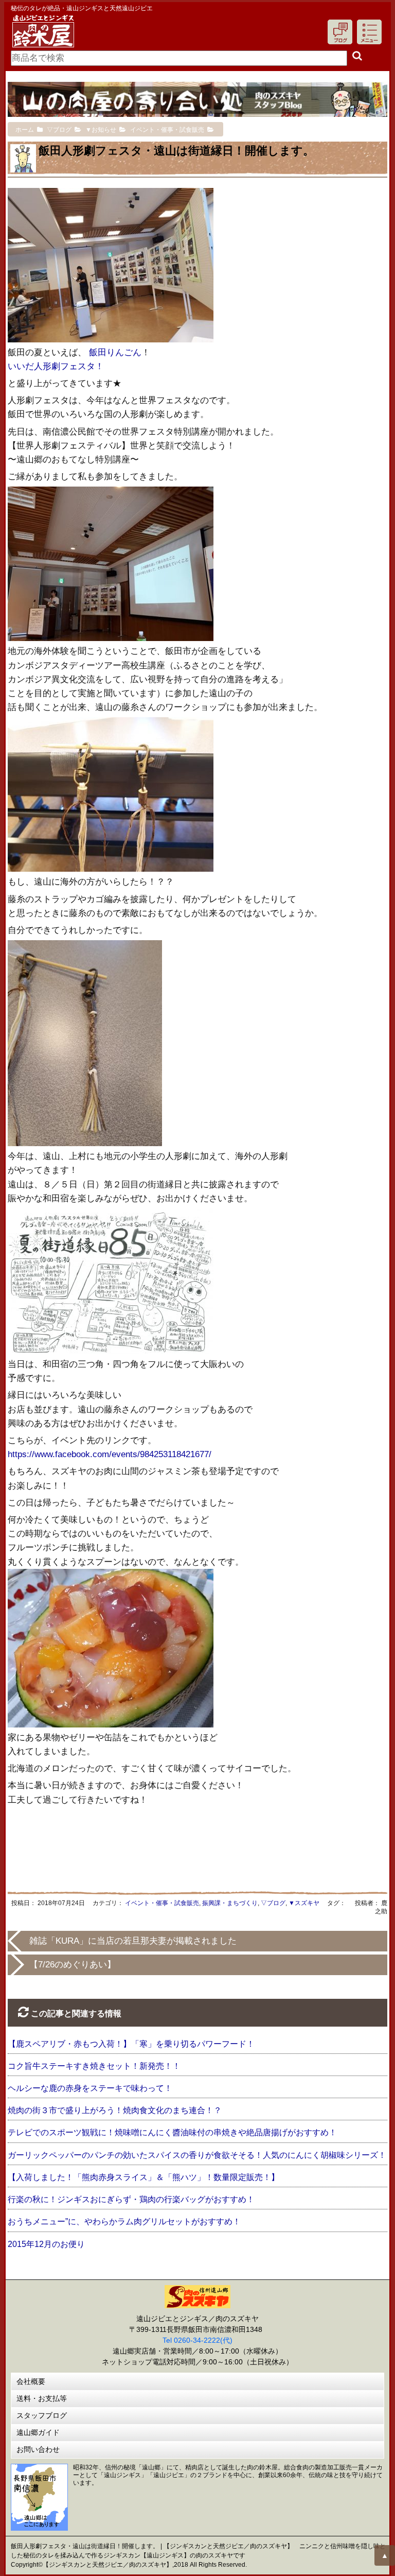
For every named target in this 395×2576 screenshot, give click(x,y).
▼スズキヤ (304, 1903)
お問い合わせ (38, 2449)
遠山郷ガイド (38, 2432)
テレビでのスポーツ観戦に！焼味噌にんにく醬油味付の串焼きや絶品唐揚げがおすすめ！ (172, 2132)
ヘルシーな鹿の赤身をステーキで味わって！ (90, 2088)
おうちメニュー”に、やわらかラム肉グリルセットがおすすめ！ (124, 2221)
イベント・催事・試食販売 (162, 1903)
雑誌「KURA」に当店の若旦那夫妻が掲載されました (133, 1941)
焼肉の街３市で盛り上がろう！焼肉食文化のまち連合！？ (115, 2110)
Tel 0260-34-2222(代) (197, 2340)
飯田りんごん (115, 352)
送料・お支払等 (42, 2398)
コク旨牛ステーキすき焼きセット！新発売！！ (94, 2066)
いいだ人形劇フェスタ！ (56, 366)
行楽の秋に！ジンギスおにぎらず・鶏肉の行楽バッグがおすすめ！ (131, 2199)
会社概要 (31, 2381)
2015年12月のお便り (46, 2244)
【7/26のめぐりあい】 (73, 1965)
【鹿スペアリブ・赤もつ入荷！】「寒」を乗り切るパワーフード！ (131, 2044)
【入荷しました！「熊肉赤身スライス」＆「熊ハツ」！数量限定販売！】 (143, 2177)
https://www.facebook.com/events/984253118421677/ (110, 1454)
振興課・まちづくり (230, 1903)
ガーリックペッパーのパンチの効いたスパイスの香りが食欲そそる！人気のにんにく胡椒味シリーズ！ (197, 2155)
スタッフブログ (42, 2415)
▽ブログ (273, 1903)
